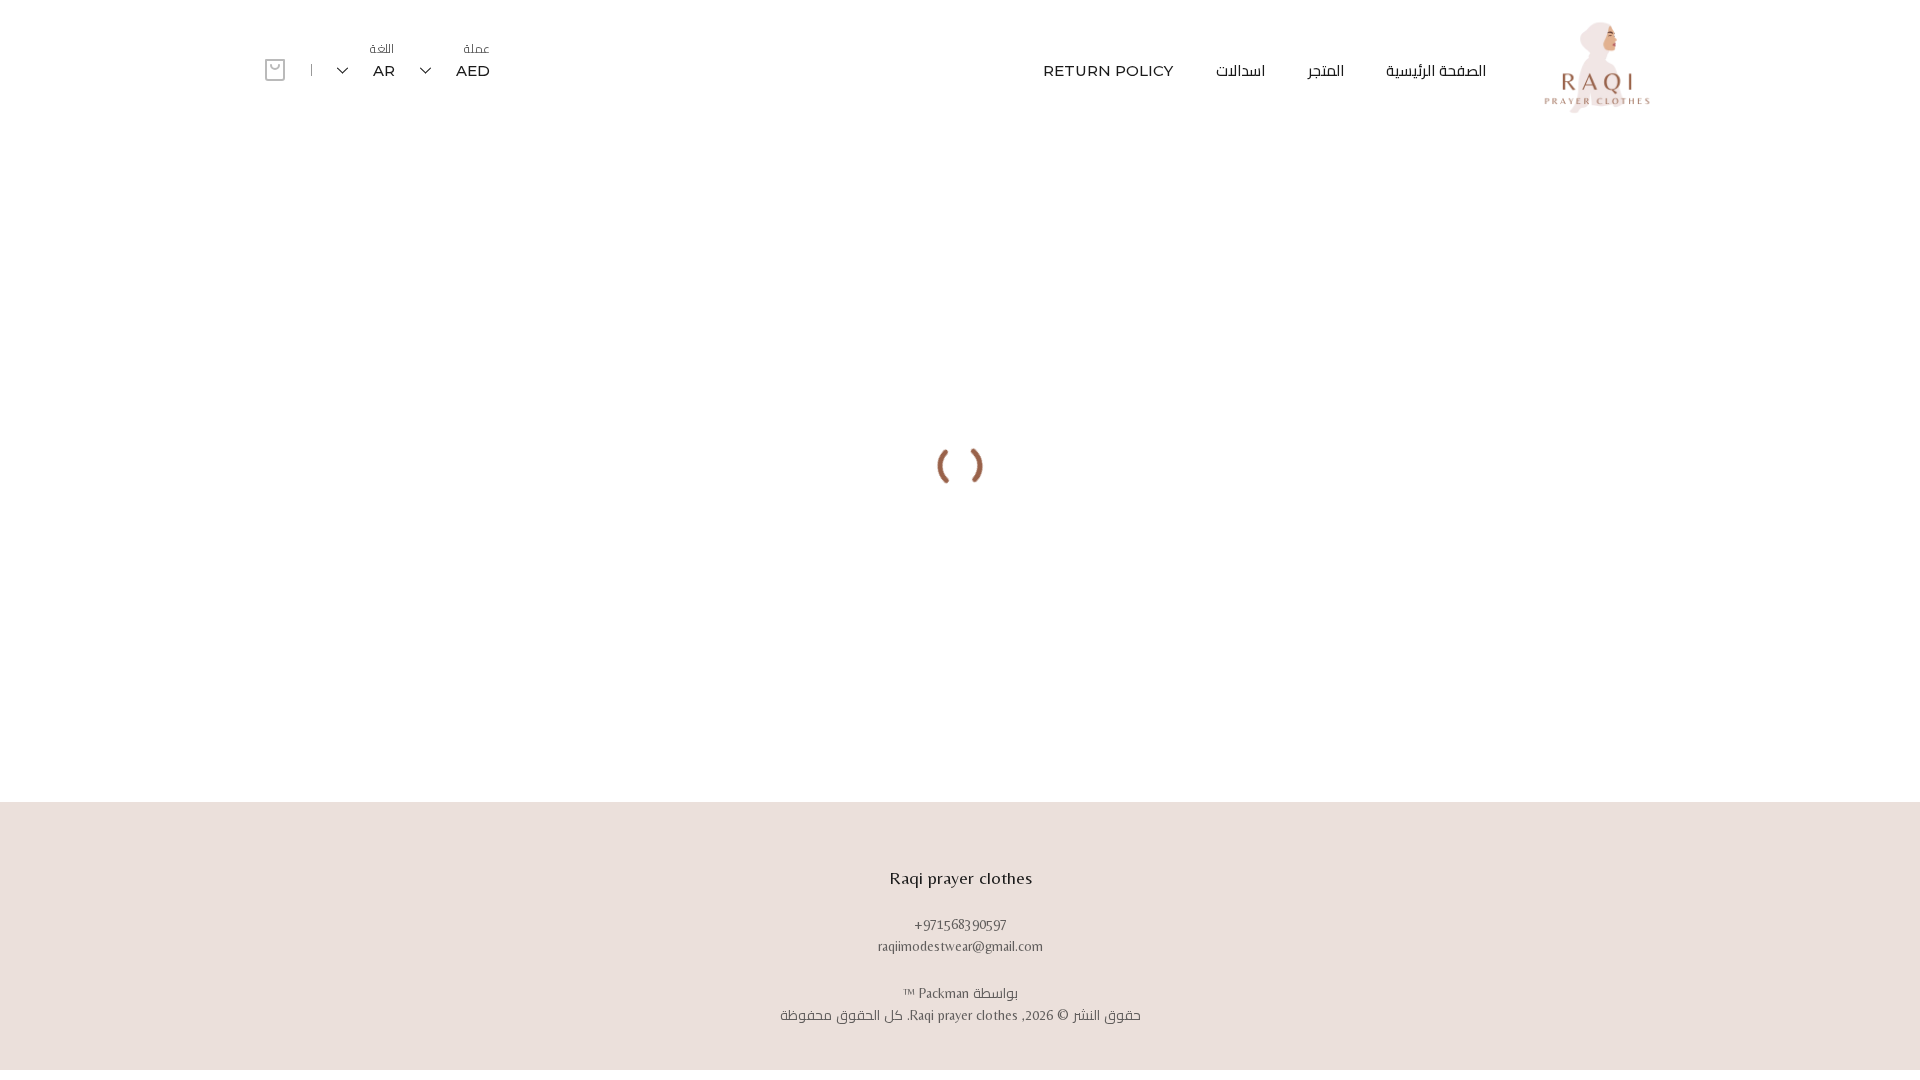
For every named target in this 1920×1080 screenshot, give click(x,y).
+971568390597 (960, 924)
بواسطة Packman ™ (960, 993)
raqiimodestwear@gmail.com (960, 946)
